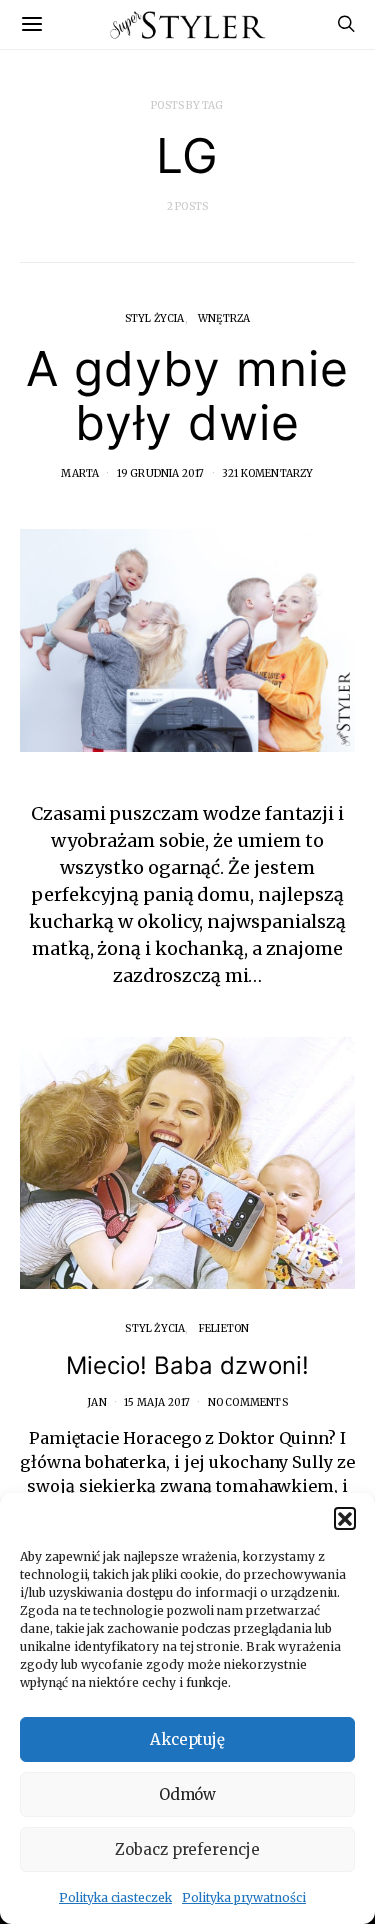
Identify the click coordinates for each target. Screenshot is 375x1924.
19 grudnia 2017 (161, 473)
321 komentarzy (268, 473)
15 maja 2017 (157, 1402)
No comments (248, 1402)
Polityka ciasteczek (115, 1897)
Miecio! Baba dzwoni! (187, 1365)
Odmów (188, 1794)
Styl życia (155, 318)
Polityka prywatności (244, 1897)
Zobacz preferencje (187, 1849)
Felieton (224, 1328)
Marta (80, 473)
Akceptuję (188, 1739)
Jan (97, 1402)
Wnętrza (224, 318)
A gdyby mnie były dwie (187, 395)
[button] (345, 1518)
